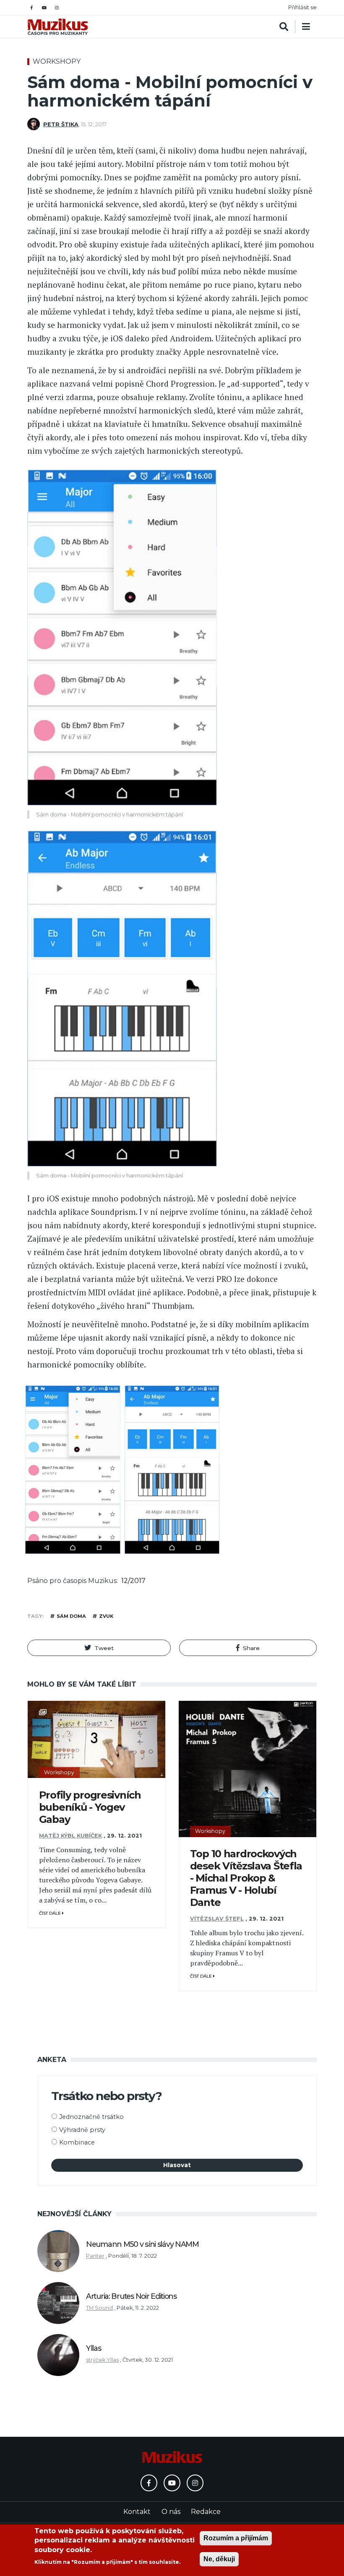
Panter (95, 2256)
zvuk (106, 1616)
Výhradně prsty (82, 2130)
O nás (171, 2512)
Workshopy (57, 61)
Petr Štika (61, 124)
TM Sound (99, 2308)
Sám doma (71, 1616)
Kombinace (77, 2142)
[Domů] (58, 27)
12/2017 (133, 1581)
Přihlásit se (302, 7)
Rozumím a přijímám (236, 2538)
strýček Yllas (102, 2360)
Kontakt (137, 2512)
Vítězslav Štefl (217, 1919)
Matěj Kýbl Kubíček (70, 1836)
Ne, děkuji (219, 2559)
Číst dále (51, 1913)
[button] (99, 1648)
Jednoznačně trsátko (91, 2117)
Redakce (206, 2512)
